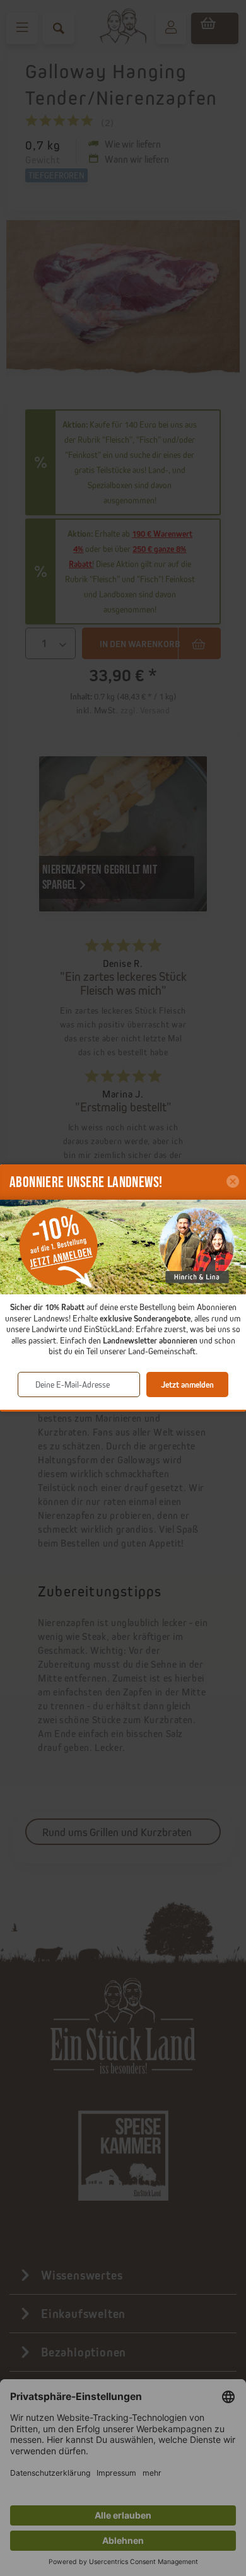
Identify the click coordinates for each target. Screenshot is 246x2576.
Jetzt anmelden (187, 1385)
